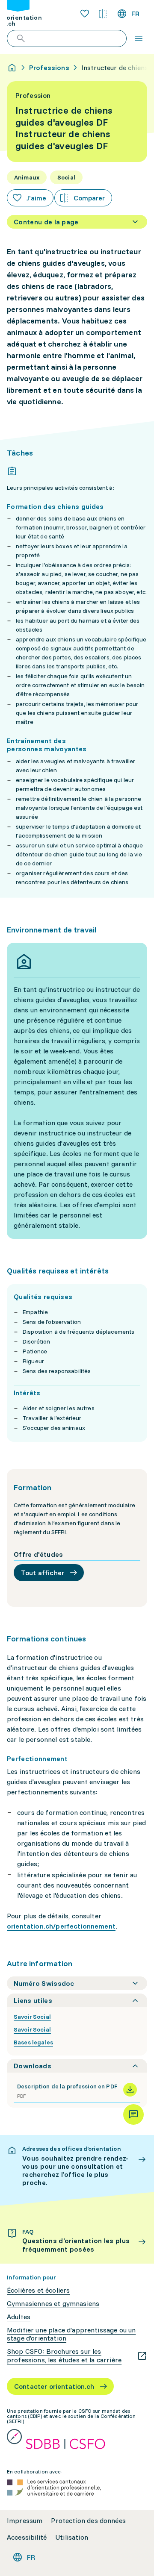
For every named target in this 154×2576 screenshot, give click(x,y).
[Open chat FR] (133, 2114)
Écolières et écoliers (38, 2290)
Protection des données (88, 2521)
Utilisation (72, 2537)
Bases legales (33, 2042)
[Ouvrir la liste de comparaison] (103, 14)
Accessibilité (27, 2537)
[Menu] (139, 38)
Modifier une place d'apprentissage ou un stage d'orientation (71, 2334)
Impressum (25, 2521)
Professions (49, 68)
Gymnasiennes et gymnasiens (53, 2304)
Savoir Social (32, 2017)
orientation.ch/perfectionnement (61, 1926)
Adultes (19, 2317)
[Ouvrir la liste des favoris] (85, 14)
